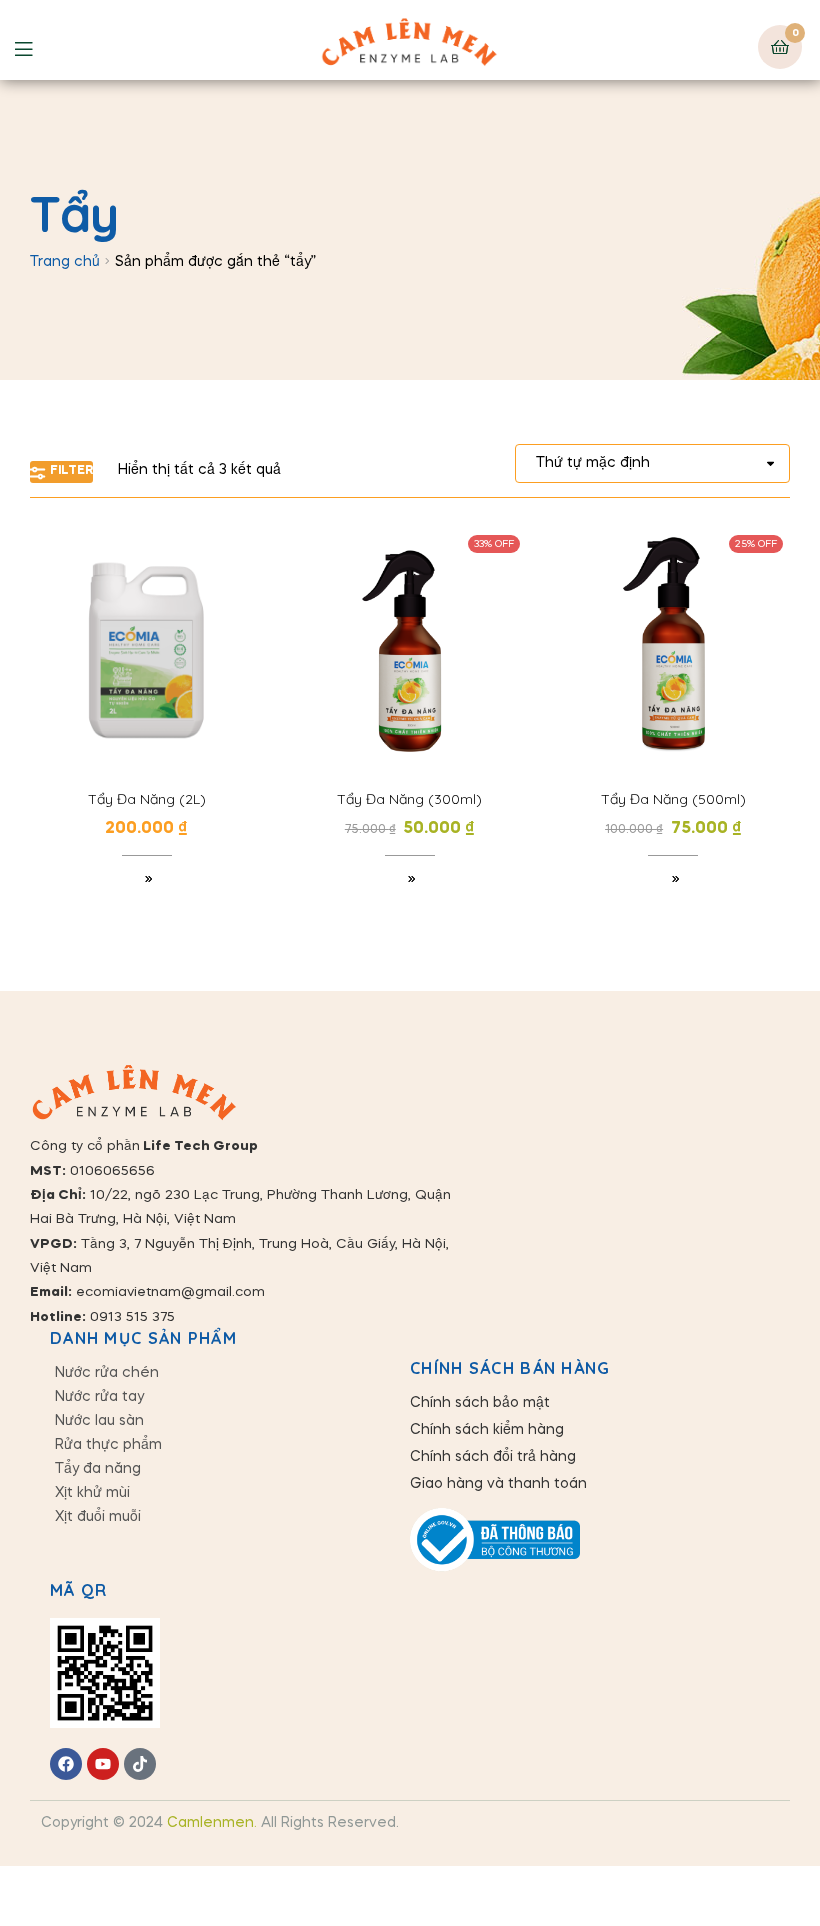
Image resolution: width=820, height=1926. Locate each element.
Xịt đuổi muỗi (98, 1517)
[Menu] (38, 47)
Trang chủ (65, 262)
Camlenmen (210, 1823)
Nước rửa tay (99, 1397)
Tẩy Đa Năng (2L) (147, 799)
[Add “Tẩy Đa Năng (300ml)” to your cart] (409, 881)
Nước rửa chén (107, 1373)
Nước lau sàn (99, 1421)
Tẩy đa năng (98, 1469)
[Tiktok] (140, 1764)
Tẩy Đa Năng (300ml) (409, 799)
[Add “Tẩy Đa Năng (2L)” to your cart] (146, 881)
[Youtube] (103, 1764)
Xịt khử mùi (92, 1493)
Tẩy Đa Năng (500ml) (673, 799)
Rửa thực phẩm (108, 1445)
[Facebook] (66, 1764)
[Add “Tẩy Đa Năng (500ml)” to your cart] (673, 881)
